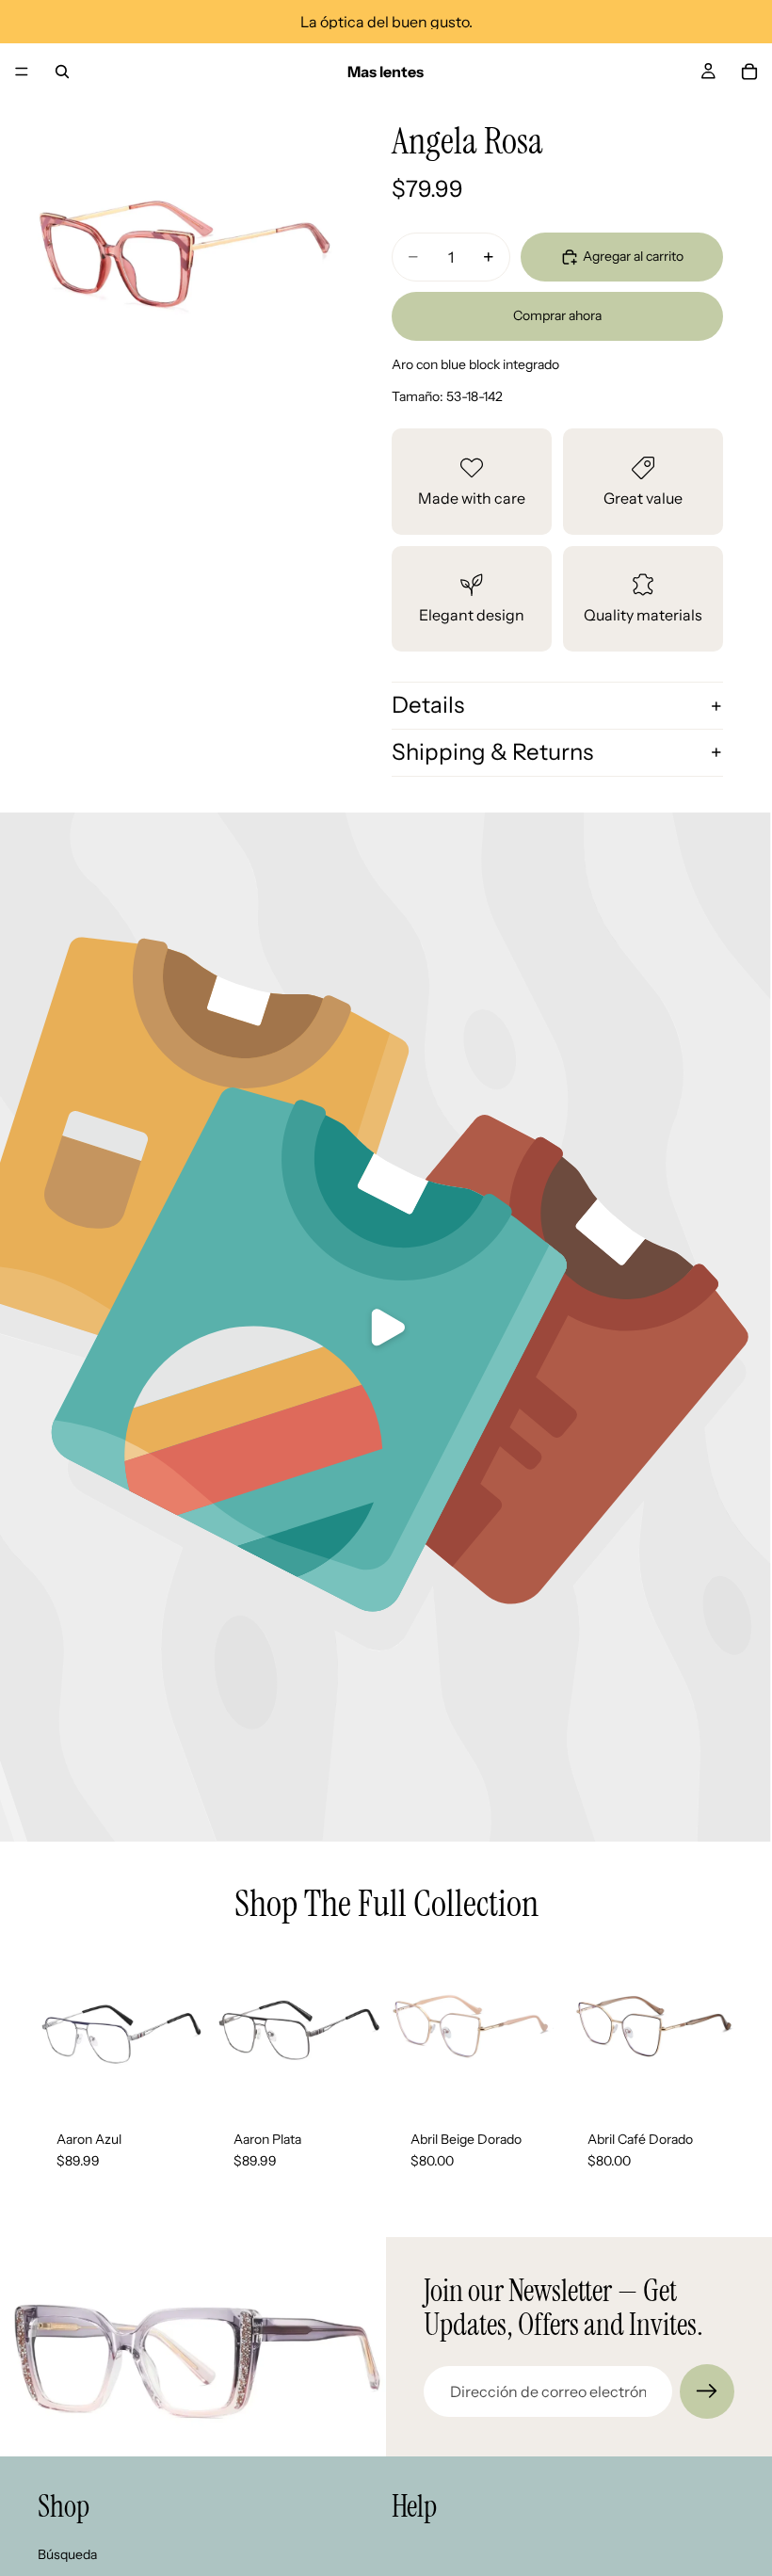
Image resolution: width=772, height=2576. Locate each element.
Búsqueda (67, 2553)
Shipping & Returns (492, 752)
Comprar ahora (557, 315)
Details (428, 705)
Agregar (190, 2082)
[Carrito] (749, 72)
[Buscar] (62, 72)
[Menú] (22, 72)
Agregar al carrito (633, 256)
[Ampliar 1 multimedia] (186, 249)
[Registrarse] (707, 2391)
